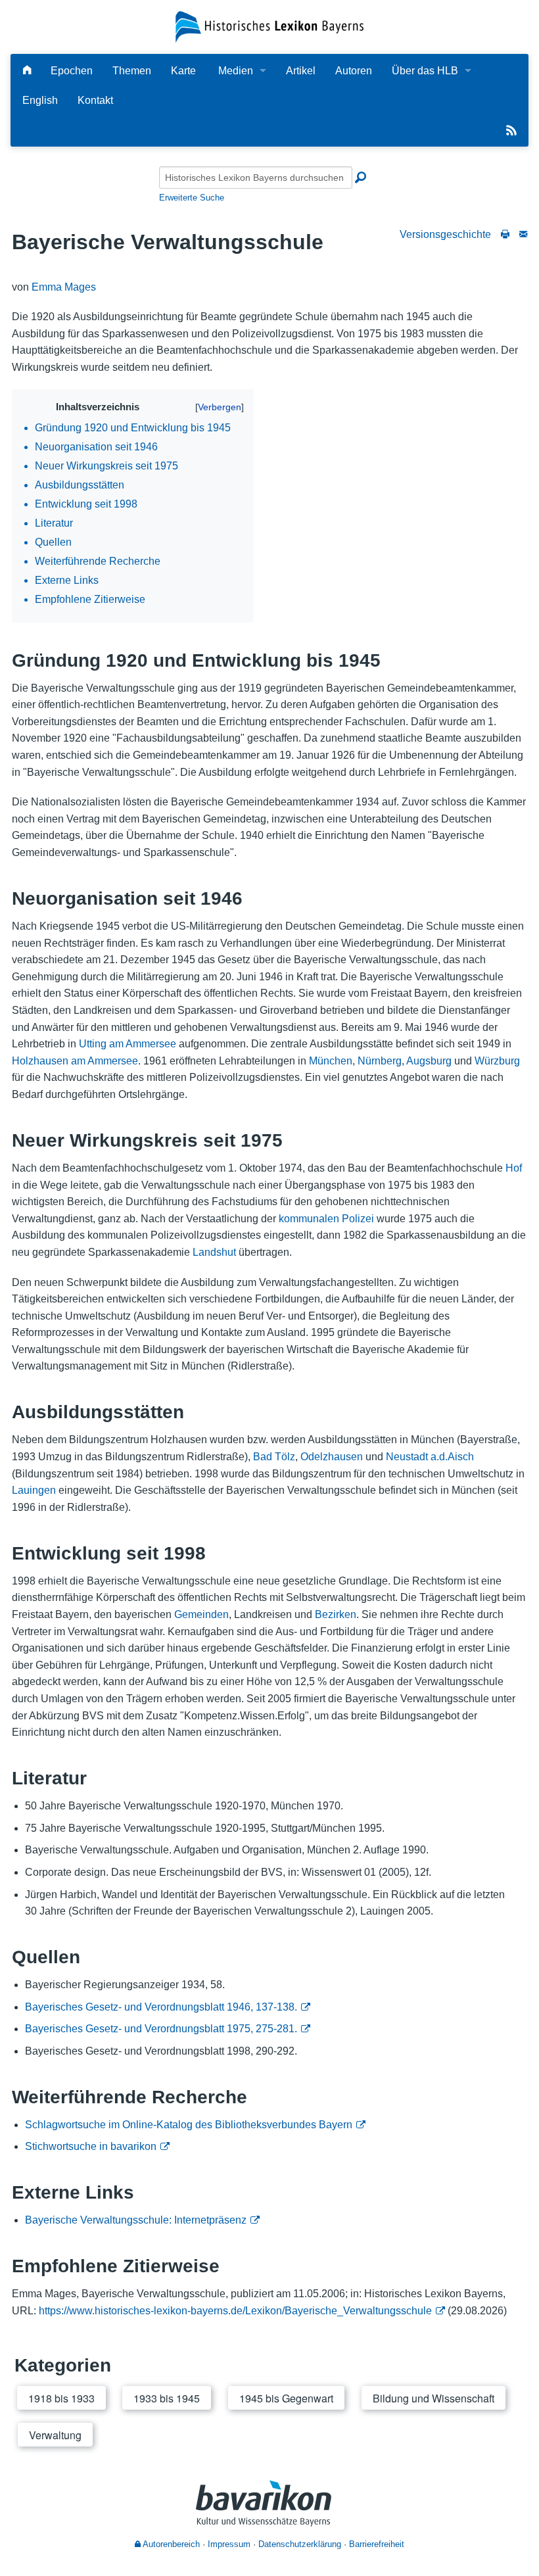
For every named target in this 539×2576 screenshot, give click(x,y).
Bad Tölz (274, 1457)
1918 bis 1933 (61, 2398)
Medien (236, 71)
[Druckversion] (505, 234)
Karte (183, 71)
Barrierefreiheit (377, 2544)
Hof (514, 1168)
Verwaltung (55, 2435)
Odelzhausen (332, 1457)
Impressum (229, 2544)
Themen (132, 71)
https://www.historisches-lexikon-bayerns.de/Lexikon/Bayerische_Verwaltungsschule (235, 2311)
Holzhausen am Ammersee (75, 1061)
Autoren (354, 71)
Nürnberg (380, 1061)
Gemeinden (201, 1614)
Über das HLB (425, 71)
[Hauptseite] (27, 71)
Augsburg (429, 1061)
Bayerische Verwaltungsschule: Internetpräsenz (136, 2220)
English (40, 100)
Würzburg (497, 1061)
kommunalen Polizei (326, 1219)
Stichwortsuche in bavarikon (91, 2146)
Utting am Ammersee (128, 1044)
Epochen (72, 71)
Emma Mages (64, 287)
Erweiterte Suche (192, 198)
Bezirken (336, 1614)
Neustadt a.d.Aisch (430, 1457)
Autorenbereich (170, 2544)
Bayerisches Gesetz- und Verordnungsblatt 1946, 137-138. (161, 2007)
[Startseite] (269, 26)
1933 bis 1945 (167, 2398)
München (331, 1061)
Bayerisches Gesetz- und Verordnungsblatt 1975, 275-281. (161, 2029)
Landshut (214, 1252)
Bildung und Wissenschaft (434, 2398)
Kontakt (95, 100)
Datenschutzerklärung (300, 2544)
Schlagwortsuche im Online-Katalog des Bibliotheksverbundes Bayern (189, 2125)
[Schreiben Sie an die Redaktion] (523, 234)
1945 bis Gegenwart (286, 2398)
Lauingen (34, 1490)
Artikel (301, 71)
